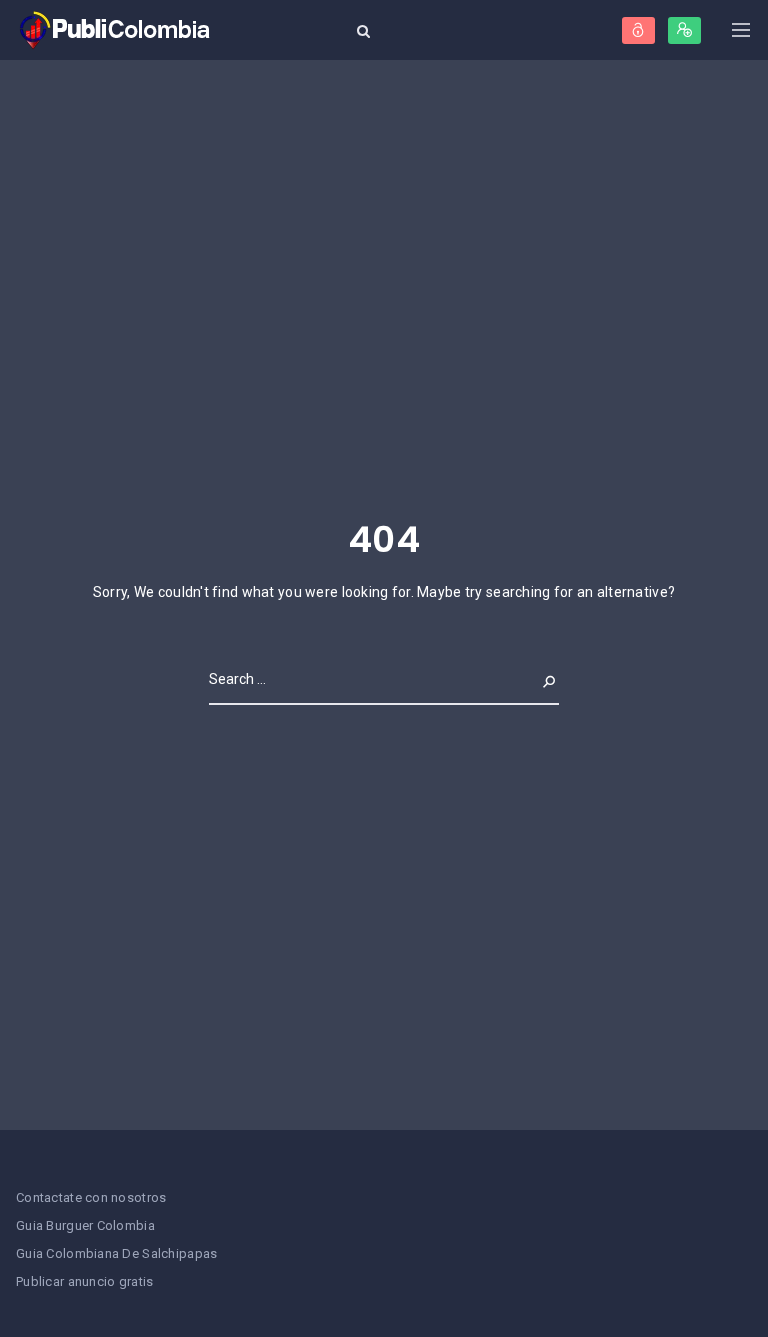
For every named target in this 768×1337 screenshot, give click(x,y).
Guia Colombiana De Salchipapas (116, 1253)
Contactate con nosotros (91, 1197)
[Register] (684, 30)
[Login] (638, 30)
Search (533, 679)
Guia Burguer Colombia (85, 1225)
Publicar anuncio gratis (84, 1281)
